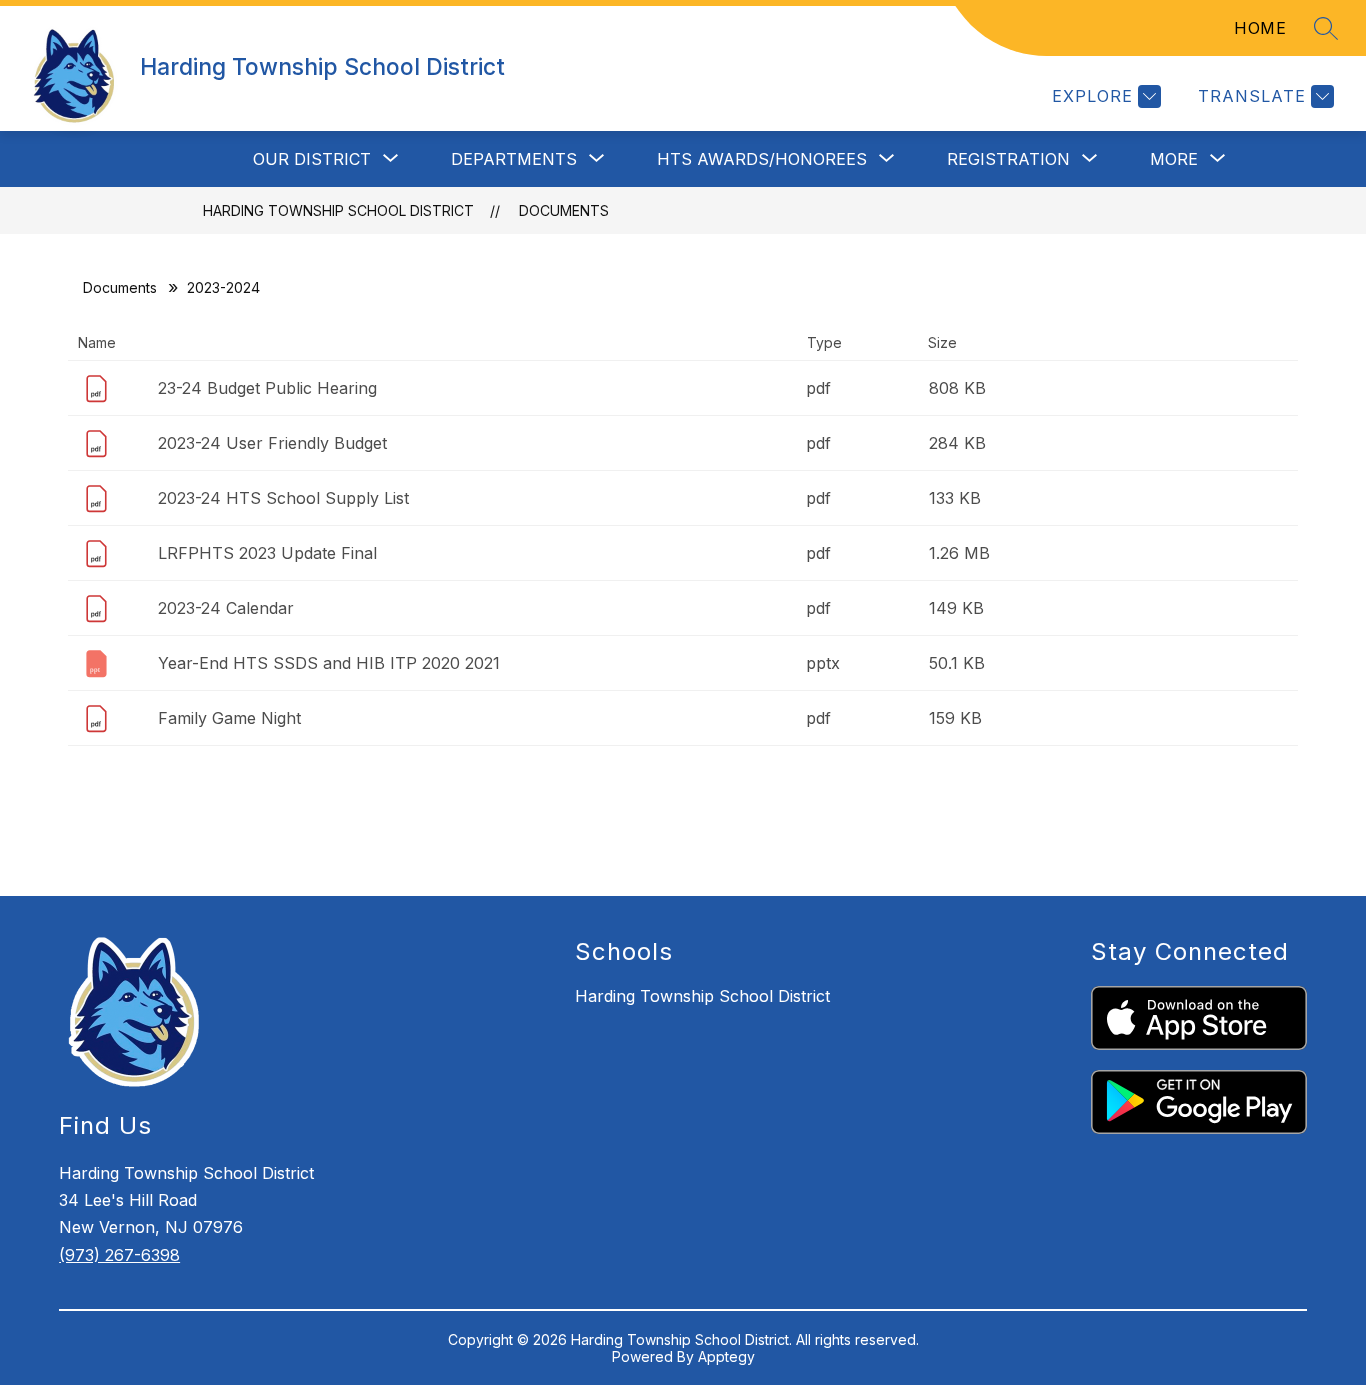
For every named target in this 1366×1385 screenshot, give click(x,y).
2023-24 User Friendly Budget (272, 443)
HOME (1260, 28)
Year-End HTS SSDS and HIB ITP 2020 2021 (329, 663)
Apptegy (726, 1356)
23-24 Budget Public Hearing (267, 388)
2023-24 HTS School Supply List (283, 498)
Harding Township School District (338, 210)
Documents (564, 210)
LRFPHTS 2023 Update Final (267, 553)
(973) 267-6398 (119, 1255)
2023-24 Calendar (226, 608)
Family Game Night (229, 718)
